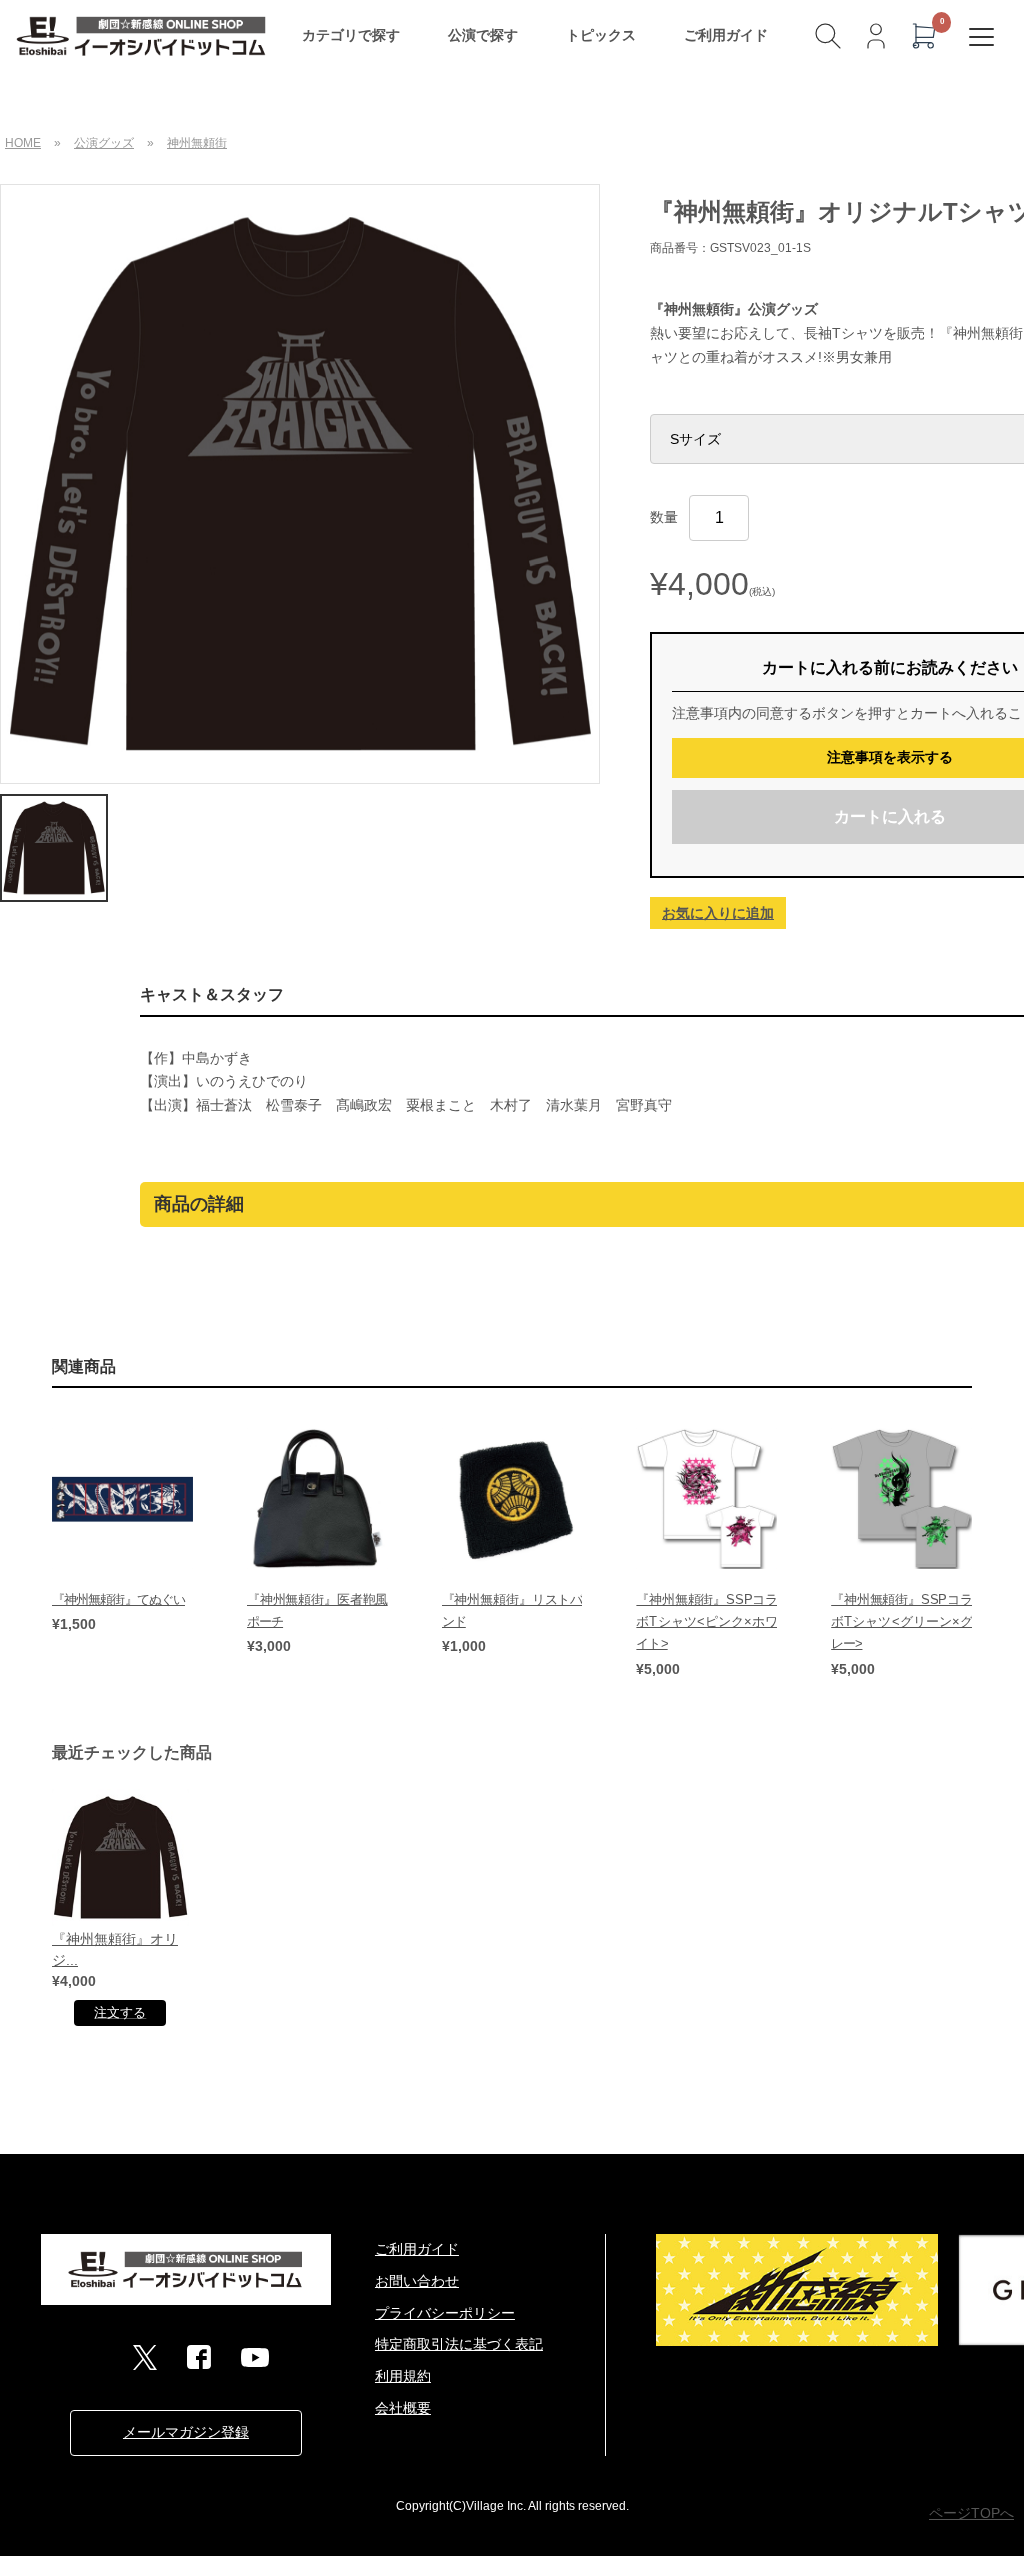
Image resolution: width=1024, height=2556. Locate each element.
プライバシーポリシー (445, 2313)
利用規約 (403, 2376)
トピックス (601, 35)
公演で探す (483, 35)
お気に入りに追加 (718, 913)
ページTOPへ (971, 2513)
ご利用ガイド (726, 35)
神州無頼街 (197, 143)
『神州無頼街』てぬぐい (118, 1599)
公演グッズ (104, 143)
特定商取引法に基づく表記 (459, 2344)
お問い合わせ (417, 2281)
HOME (23, 143)
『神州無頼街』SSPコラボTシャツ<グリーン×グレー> (901, 1621)
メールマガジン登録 (186, 2432)
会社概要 (403, 2408)
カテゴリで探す (351, 35)
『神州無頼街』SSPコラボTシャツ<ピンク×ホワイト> (706, 1621)
